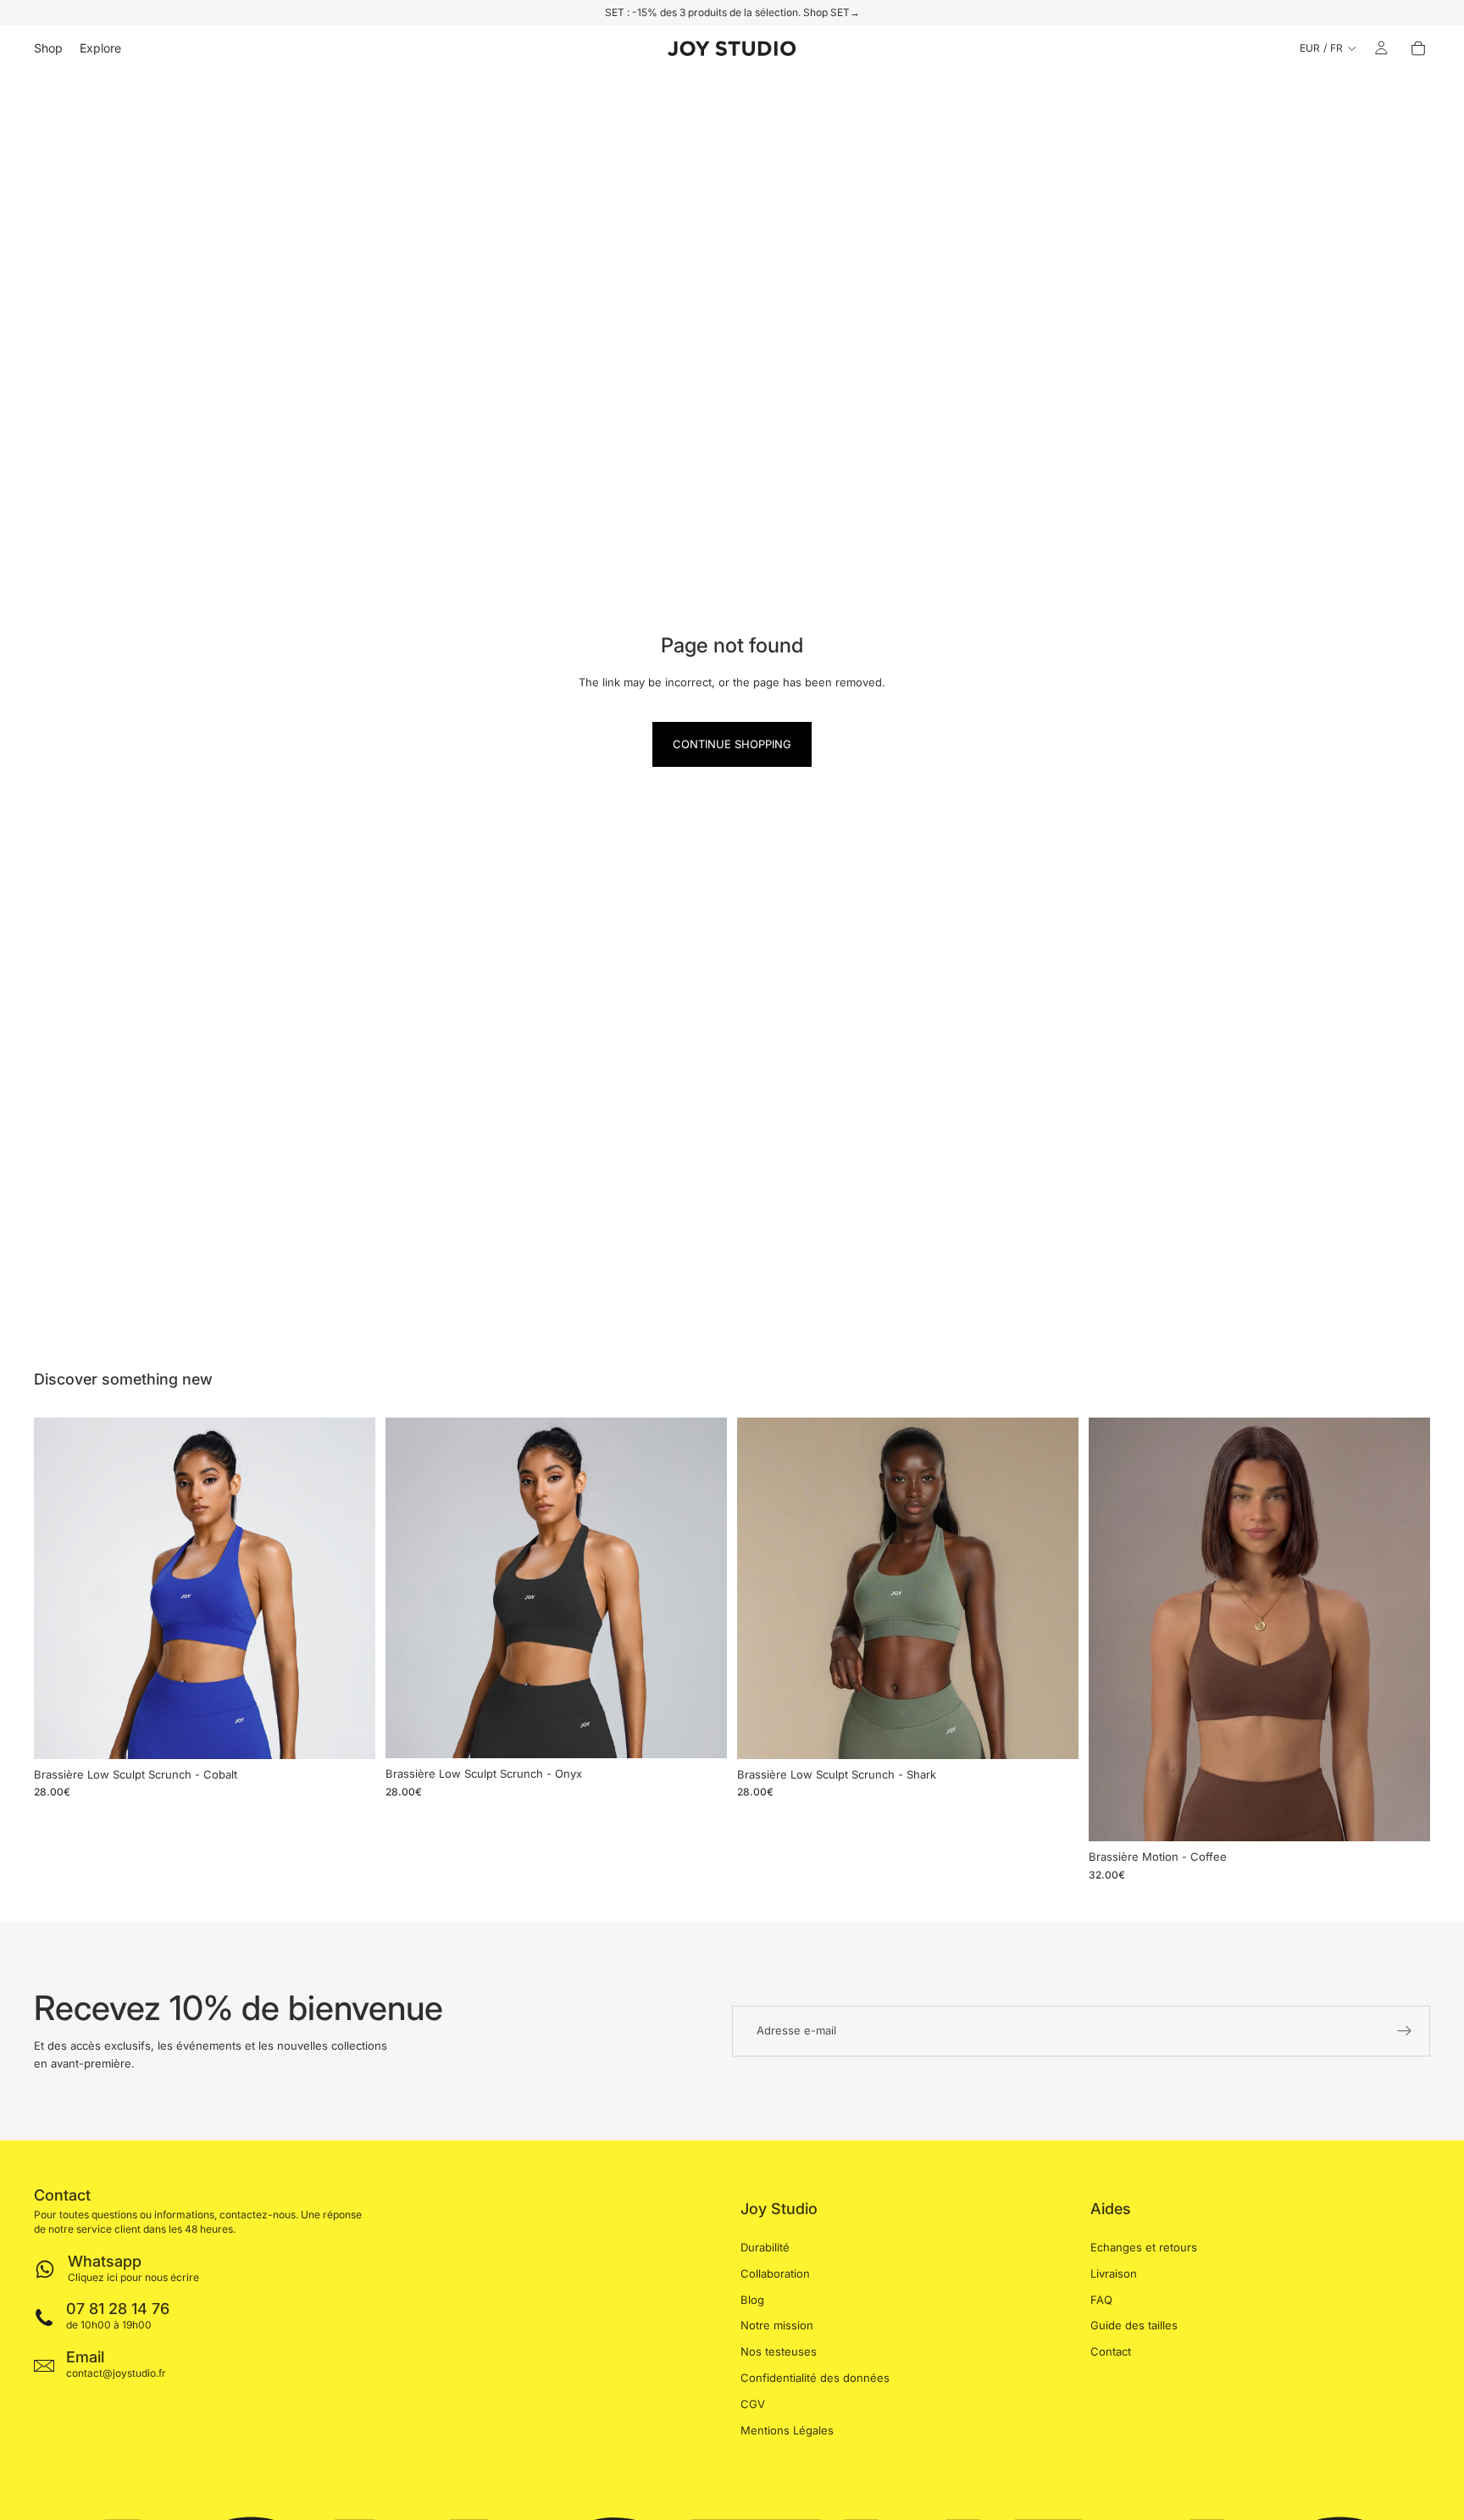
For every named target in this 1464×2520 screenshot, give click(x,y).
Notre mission (777, 2325)
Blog (752, 2299)
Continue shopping (732, 744)
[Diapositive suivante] (350, 1588)
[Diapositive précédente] (59, 1588)
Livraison (1114, 2273)
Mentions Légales (787, 2429)
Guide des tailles (1134, 2325)
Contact (1111, 2351)
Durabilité (765, 2247)
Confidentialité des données (815, 2378)
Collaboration (775, 2273)
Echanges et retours (1144, 2247)
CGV (753, 2403)
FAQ (1101, 2299)
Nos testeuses (779, 2351)
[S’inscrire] (1405, 2031)
